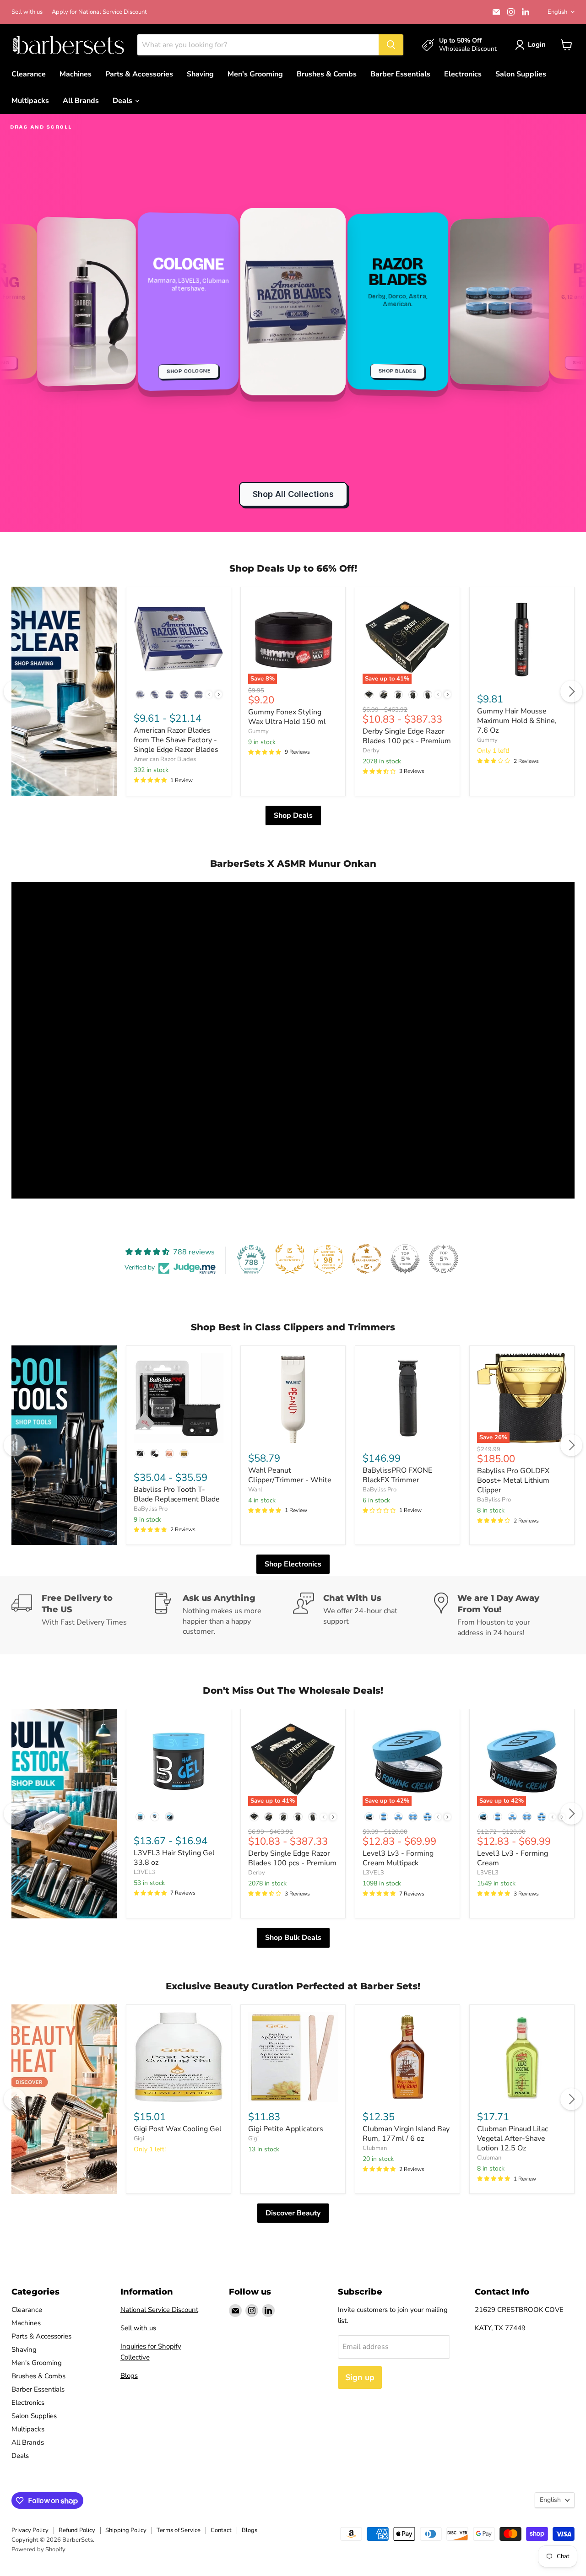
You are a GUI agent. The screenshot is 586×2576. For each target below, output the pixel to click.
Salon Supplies (521, 74)
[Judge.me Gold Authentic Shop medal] (290, 1259)
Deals (123, 101)
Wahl (255, 1490)
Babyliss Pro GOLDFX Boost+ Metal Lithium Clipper (513, 1480)
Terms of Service (179, 2530)
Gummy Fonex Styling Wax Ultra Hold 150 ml (287, 717)
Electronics (463, 74)
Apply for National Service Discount (99, 12)
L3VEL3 (144, 1872)
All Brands (81, 101)
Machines (76, 74)
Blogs (129, 2376)
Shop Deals (293, 815)
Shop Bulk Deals (293, 1938)
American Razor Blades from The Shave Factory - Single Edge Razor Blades (176, 740)
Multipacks (30, 101)
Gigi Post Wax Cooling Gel (178, 2129)
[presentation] (219, 694)
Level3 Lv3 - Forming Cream (513, 1858)
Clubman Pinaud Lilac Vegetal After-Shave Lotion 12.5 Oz (513, 2139)
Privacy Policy (30, 2530)
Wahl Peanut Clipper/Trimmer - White (290, 1475)
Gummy (258, 731)
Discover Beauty (293, 2213)
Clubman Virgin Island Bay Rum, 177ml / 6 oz (406, 2134)
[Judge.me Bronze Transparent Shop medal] (367, 1259)
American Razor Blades (165, 759)
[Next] (571, 691)
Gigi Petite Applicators (286, 2129)
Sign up (360, 2377)
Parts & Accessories (139, 74)
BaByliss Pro (151, 1509)
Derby (371, 751)
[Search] (391, 45)
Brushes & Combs (327, 74)
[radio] (140, 695)
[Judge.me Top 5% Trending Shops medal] (444, 1259)
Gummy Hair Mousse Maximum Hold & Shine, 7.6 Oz (517, 721)
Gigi (139, 2139)
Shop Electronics (293, 1564)
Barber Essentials (400, 74)
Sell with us (27, 12)
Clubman (375, 2148)
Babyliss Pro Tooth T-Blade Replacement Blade (177, 1494)
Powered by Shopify (38, 2549)
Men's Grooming (255, 74)
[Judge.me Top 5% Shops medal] (405, 1259)
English (557, 12)
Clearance (29, 74)
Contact (221, 2530)
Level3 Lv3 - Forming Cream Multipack (398, 1858)
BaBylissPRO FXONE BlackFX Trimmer (397, 1475)
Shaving (200, 74)
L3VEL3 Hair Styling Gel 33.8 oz (174, 1858)
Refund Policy (77, 2530)
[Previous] (15, 691)
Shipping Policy (126, 2530)
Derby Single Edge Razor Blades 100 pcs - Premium (407, 736)
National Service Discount (159, 2310)
